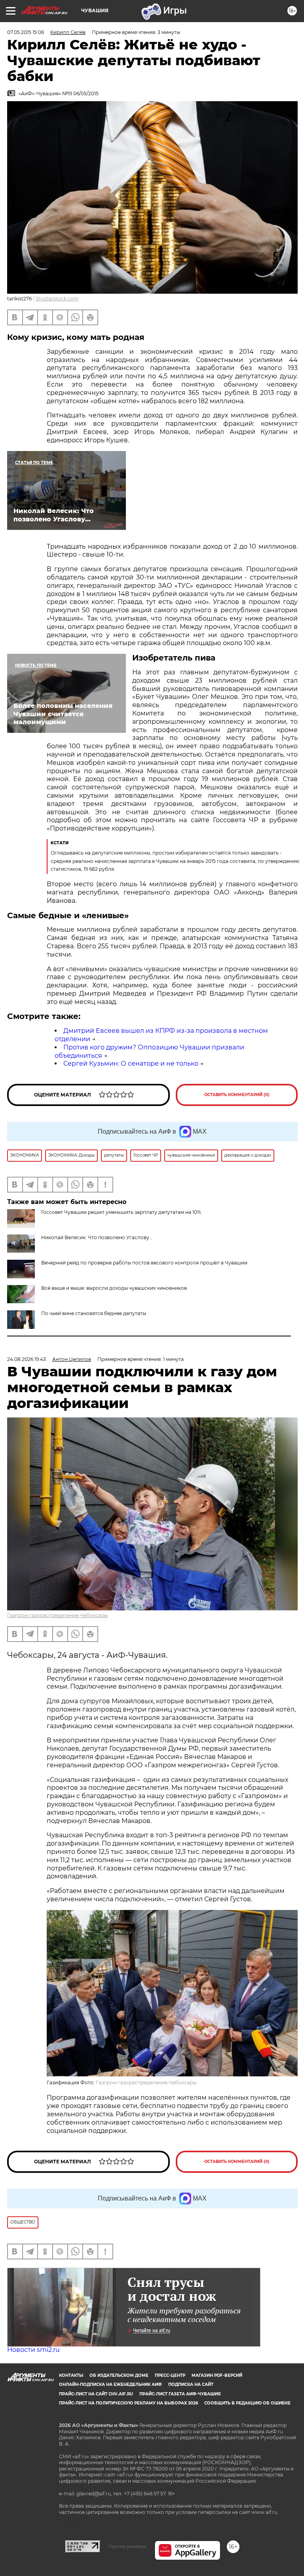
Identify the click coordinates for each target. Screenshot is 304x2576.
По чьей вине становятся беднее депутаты (94, 1313)
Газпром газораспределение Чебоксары (57, 1615)
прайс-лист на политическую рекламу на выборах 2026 (128, 2403)
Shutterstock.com (57, 299)
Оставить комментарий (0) (237, 1095)
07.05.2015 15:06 (26, 32)
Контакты (71, 2375)
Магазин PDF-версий (217, 2375)
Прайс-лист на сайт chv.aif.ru (96, 2394)
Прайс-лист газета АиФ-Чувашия (180, 2394)
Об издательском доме (119, 2375)
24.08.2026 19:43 (27, 1359)
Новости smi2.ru (33, 2350)
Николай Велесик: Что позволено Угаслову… (97, 1237)
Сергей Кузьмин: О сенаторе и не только (131, 1063)
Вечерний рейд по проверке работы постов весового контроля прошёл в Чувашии (144, 1263)
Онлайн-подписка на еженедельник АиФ (110, 2384)
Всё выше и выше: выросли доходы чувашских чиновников (114, 1288)
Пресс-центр (170, 2375)
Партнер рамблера (127, 2546)
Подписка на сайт (191, 2384)
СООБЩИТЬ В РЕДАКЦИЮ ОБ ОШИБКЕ (247, 2403)
